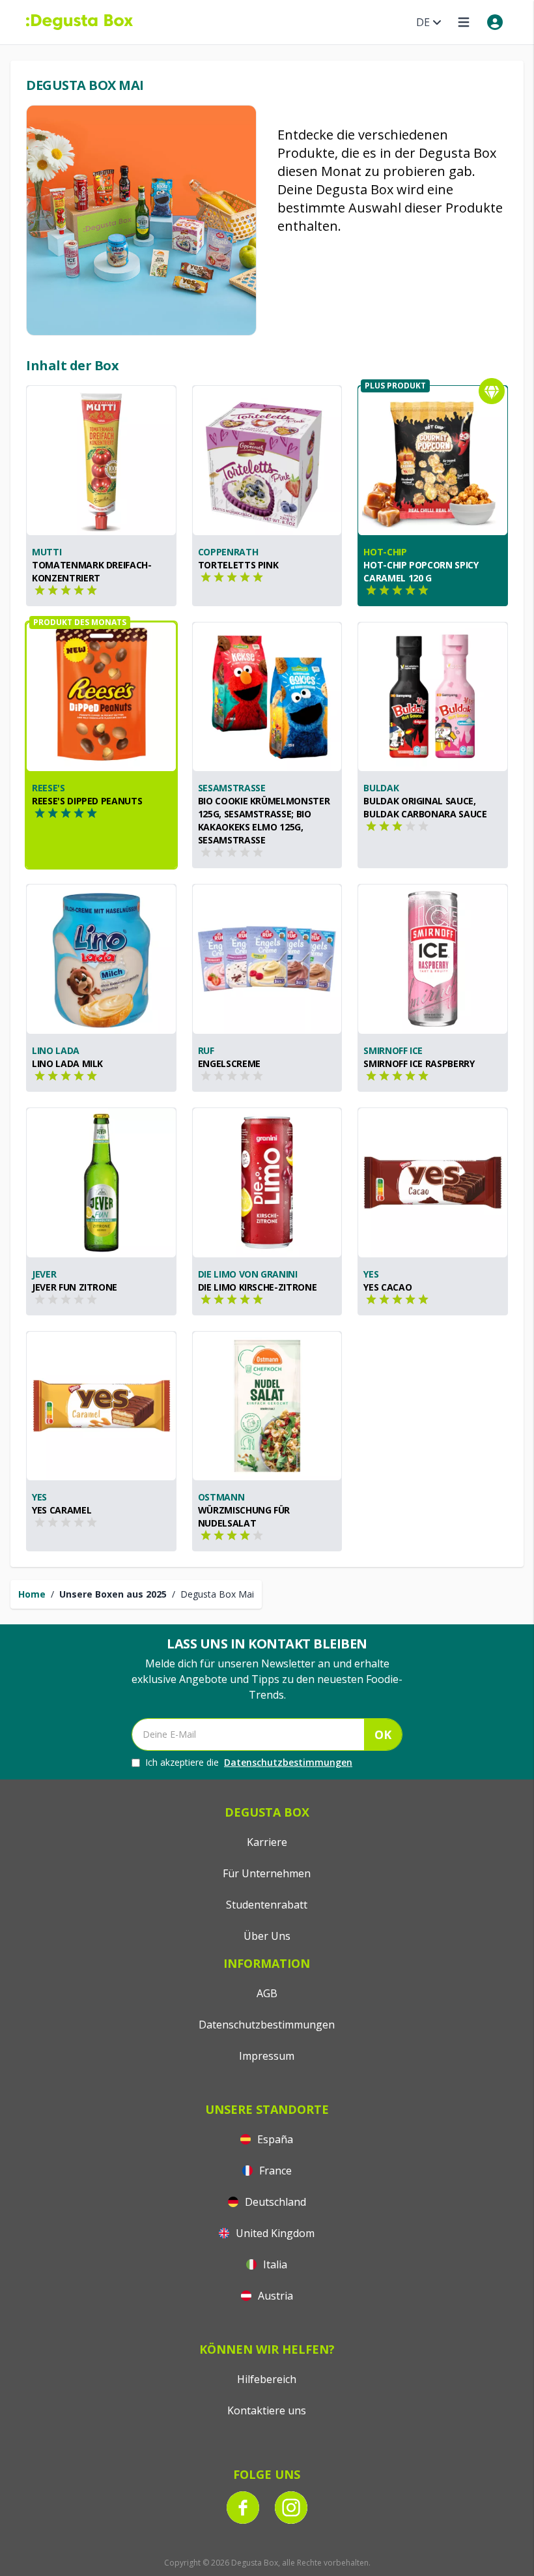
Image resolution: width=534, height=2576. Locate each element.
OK (383, 1734)
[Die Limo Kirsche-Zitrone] (267, 1183)
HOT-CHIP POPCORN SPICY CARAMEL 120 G (421, 571)
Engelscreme (229, 1063)
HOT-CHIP (385, 552)
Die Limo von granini (248, 1274)
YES (371, 1274)
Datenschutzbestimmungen (288, 1762)
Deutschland (274, 2202)
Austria (274, 2296)
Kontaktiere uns (267, 2410)
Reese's (49, 788)
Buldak (381, 788)
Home (32, 1594)
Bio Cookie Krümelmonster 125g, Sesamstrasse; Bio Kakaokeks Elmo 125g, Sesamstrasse (264, 820)
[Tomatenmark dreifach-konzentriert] (101, 461)
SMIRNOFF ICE (393, 1050)
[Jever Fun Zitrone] (101, 1183)
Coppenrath (228, 552)
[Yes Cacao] (433, 1183)
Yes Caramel (62, 1510)
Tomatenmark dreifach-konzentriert (92, 571)
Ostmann (221, 1497)
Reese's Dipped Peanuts (87, 801)
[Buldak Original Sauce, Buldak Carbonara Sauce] (433, 697)
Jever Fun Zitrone (75, 1287)
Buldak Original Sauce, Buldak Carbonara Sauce (425, 807)
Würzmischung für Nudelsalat (244, 1516)
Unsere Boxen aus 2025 (113, 1594)
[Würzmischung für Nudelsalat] (267, 1406)
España (274, 2139)
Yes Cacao (387, 1287)
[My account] (495, 22)
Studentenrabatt (267, 1905)
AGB (267, 1993)
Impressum (267, 2056)
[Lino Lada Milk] (101, 959)
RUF (206, 1050)
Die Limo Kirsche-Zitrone (258, 1287)
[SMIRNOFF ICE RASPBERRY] (433, 959)
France (274, 2171)
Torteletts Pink (238, 565)
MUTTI (47, 552)
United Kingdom (274, 2233)
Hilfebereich (267, 2379)
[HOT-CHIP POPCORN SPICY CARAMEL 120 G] (433, 461)
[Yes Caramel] (101, 1406)
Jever (44, 1274)
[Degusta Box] (79, 22)
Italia (274, 2264)
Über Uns (267, 1936)
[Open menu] (464, 22)
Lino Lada (56, 1050)
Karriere (267, 1842)
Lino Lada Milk (67, 1063)
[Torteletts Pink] (267, 461)
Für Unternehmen (267, 1873)
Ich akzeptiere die (249, 1762)
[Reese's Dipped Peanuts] (101, 697)
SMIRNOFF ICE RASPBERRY (419, 1063)
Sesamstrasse (232, 788)
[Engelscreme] (267, 959)
